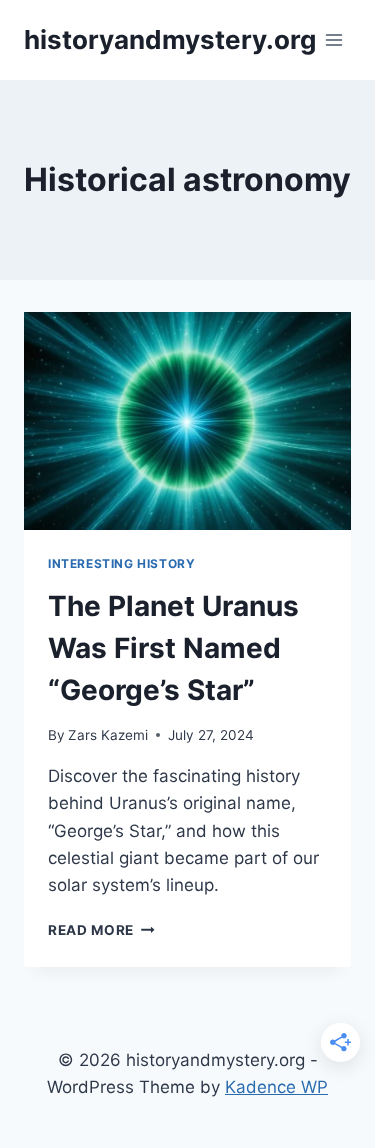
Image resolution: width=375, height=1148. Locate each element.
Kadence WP (276, 1087)
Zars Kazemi (108, 735)
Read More (101, 930)
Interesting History (121, 563)
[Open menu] (334, 39)
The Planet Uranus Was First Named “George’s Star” (173, 648)
